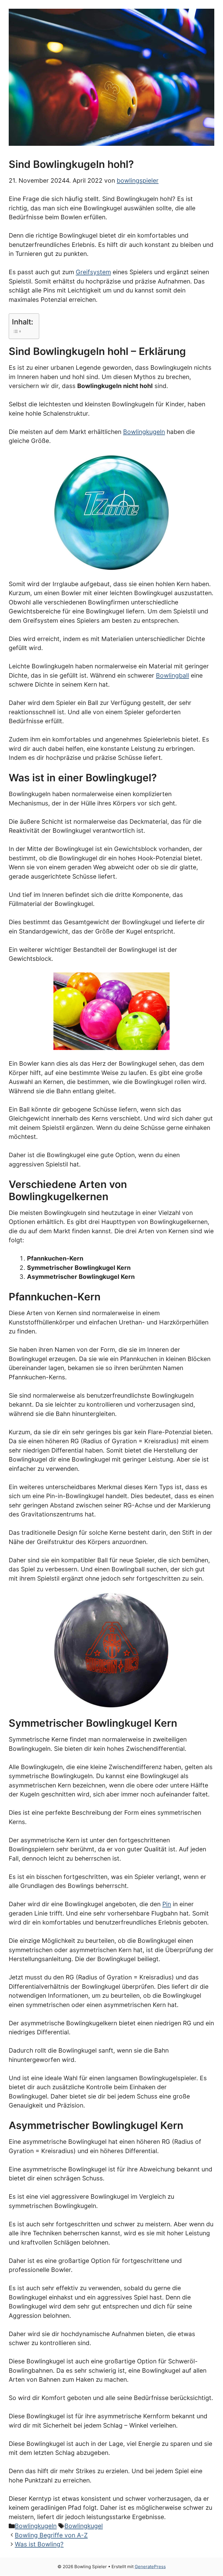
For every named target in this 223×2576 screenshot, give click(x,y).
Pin (167, 1904)
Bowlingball (172, 675)
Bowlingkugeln (144, 432)
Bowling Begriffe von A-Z (51, 2535)
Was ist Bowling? (39, 2544)
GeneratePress (150, 2567)
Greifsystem (93, 272)
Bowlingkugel (84, 2526)
